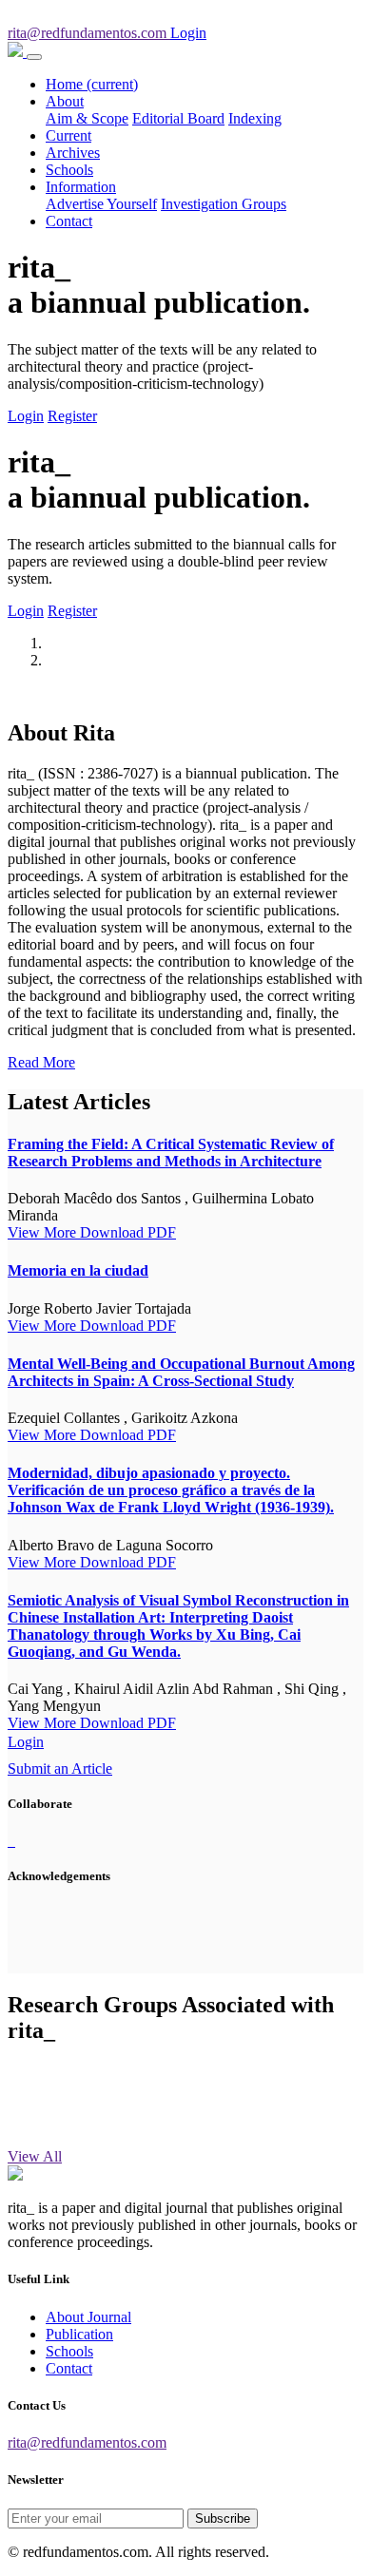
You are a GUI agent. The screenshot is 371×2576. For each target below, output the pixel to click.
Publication (79, 2334)
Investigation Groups (224, 204)
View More (44, 1232)
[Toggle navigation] (34, 57)
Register (72, 416)
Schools (69, 170)
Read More (41, 1062)
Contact (69, 221)
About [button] (65, 101)
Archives (73, 153)
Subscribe (223, 2518)
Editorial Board (178, 118)
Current (68, 135)
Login (26, 416)
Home (92, 84)
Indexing (255, 118)
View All (35, 2156)
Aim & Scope (87, 118)
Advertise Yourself (101, 204)
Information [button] (81, 187)
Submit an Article (60, 1769)
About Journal (88, 2317)
